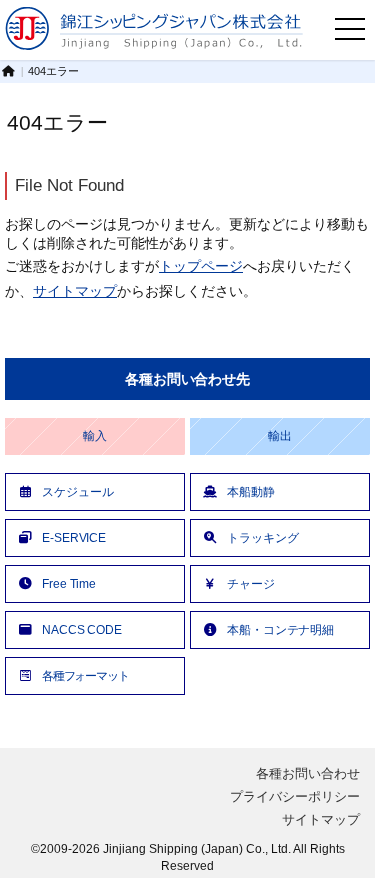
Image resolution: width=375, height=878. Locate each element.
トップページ (201, 266)
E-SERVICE (74, 537)
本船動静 (251, 491)
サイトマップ (75, 291)
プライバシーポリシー (295, 796)
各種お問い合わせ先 (187, 379)
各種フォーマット (85, 675)
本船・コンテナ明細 (280, 629)
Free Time (69, 583)
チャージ (251, 583)
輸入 (95, 436)
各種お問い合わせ (308, 773)
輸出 (280, 436)
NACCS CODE (82, 629)
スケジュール (77, 491)
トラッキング (262, 537)
